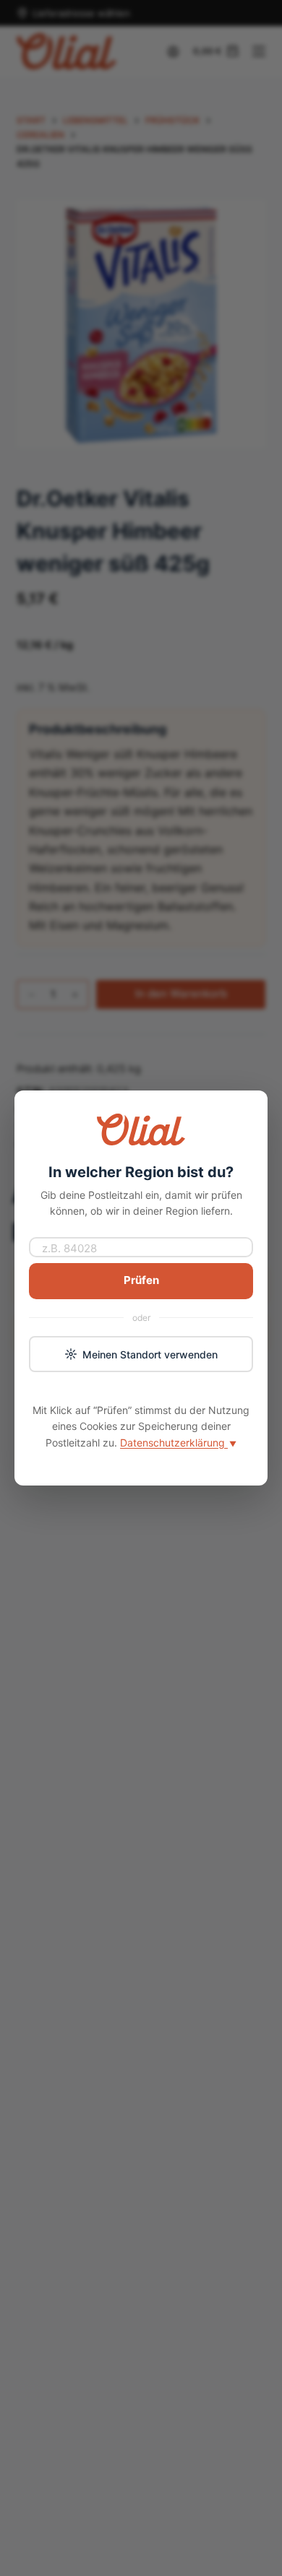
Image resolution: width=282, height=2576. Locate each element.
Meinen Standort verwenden (150, 1354)
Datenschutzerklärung (178, 1443)
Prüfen (141, 1280)
